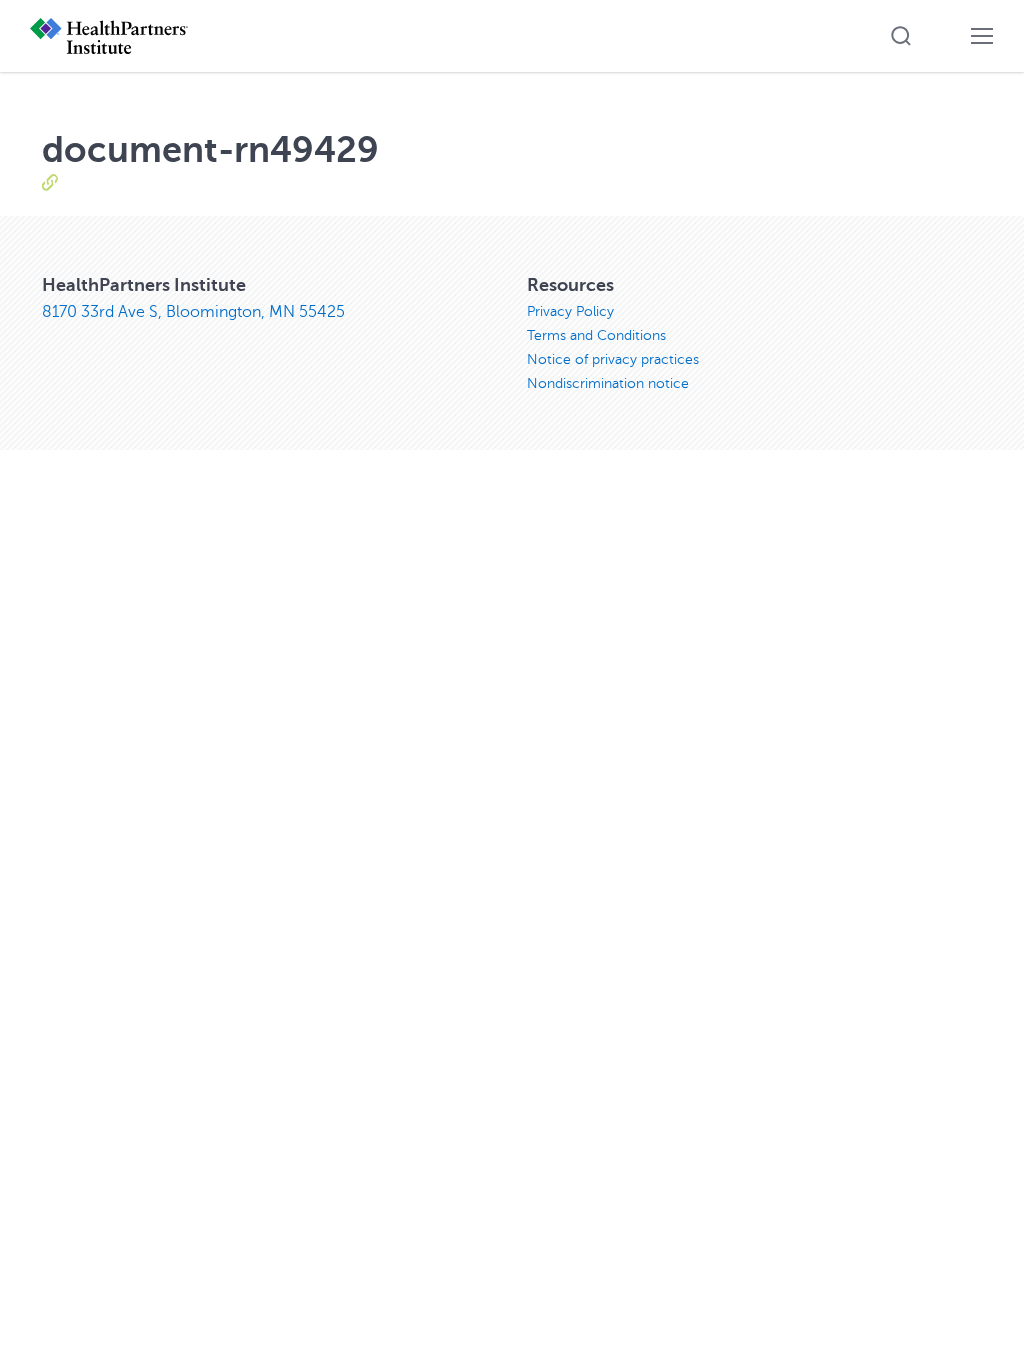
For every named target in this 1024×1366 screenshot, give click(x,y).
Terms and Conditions (596, 335)
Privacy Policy (570, 311)
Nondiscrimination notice (608, 383)
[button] (901, 36)
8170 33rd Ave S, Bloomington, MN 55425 (193, 312)
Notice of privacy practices (613, 359)
